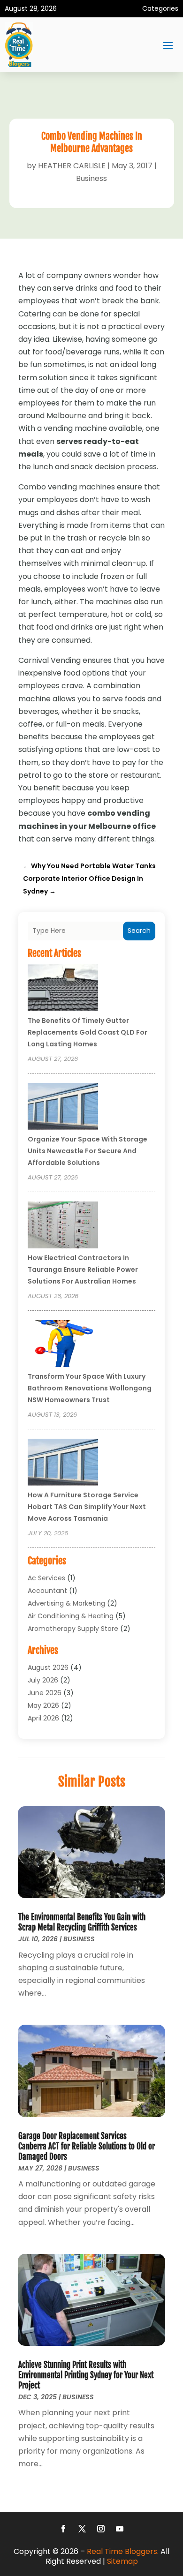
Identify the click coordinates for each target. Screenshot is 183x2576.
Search (139, 931)
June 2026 (45, 1693)
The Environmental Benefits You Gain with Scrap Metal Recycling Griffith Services (82, 1922)
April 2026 (43, 1718)
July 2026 (43, 1680)
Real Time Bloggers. (123, 2551)
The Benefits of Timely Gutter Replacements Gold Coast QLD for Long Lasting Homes (88, 1032)
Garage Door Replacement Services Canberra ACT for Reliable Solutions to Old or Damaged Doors (87, 2146)
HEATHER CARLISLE (72, 166)
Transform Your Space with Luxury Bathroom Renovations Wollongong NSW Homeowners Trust (90, 1388)
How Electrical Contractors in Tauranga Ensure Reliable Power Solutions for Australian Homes (83, 1269)
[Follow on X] (82, 2529)
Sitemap (122, 2561)
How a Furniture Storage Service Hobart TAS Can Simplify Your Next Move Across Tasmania (87, 1507)
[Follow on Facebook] (63, 2529)
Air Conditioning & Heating (71, 1616)
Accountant (47, 1591)
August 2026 (48, 1667)
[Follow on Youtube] (120, 2529)
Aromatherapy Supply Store (73, 1629)
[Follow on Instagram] (101, 2529)
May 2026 (43, 1705)
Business (91, 178)
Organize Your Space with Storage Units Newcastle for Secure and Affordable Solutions (88, 1151)
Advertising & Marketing (66, 1603)
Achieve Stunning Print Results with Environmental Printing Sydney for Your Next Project (86, 2375)
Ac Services (46, 1578)
